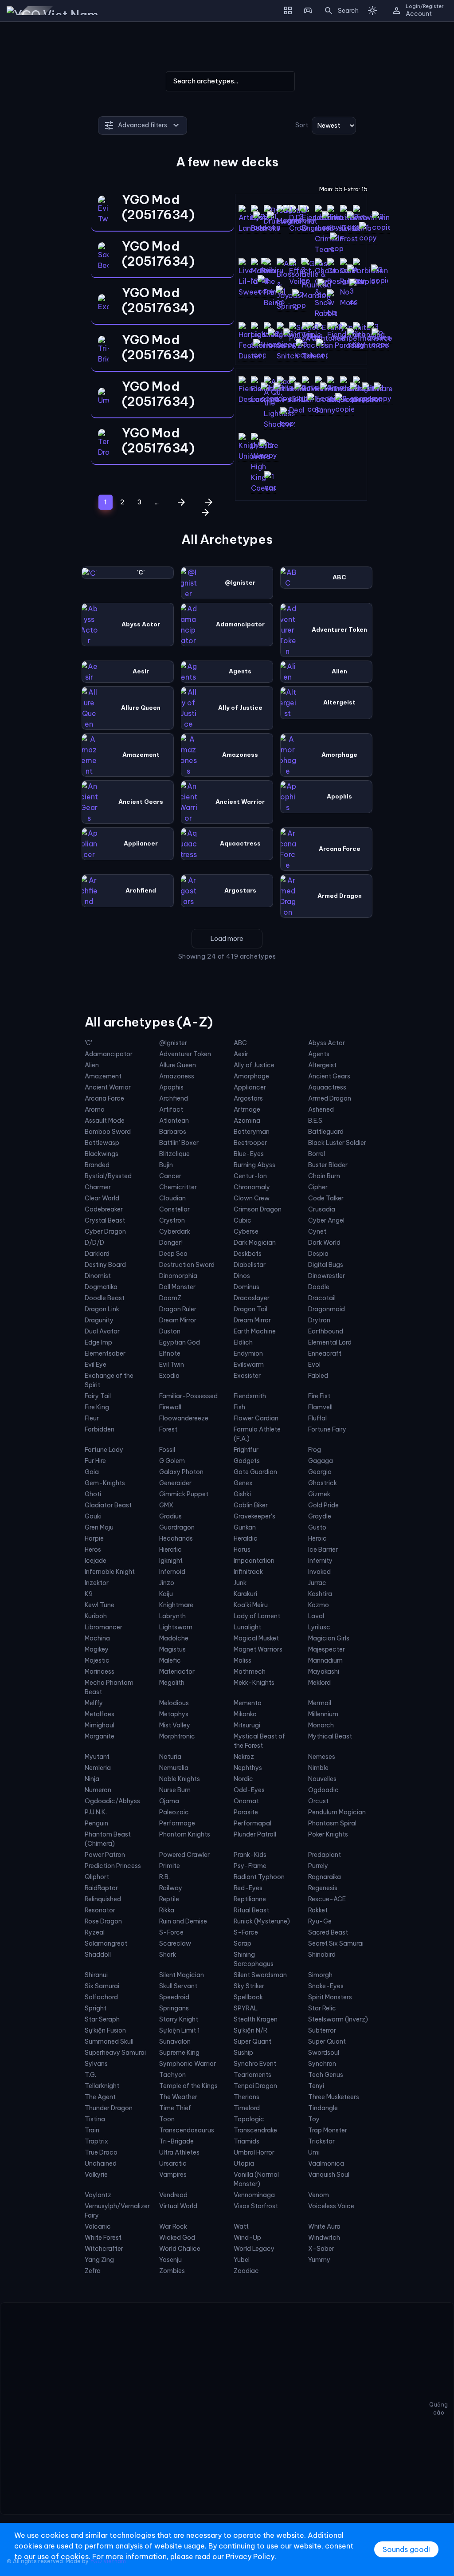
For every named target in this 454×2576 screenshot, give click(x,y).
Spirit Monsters (330, 1997)
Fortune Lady (104, 1450)
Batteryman (252, 1132)
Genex (243, 1483)
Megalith (172, 1683)
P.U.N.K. (96, 1812)
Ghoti (93, 1494)
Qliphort (97, 1877)
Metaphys (174, 1714)
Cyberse (246, 1231)
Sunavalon (175, 2041)
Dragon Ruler (178, 1309)
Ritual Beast (251, 1910)
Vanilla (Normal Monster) (256, 2179)
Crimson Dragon (258, 1209)
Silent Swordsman (260, 1975)
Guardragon (177, 1527)
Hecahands (176, 1538)
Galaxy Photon (181, 1472)
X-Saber (321, 2249)
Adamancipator (109, 1054)
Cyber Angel (326, 1220)
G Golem (172, 1461)
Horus (242, 1550)
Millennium (323, 1714)
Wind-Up (247, 2238)
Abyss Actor (327, 1043)
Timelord (247, 2108)
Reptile (169, 1899)
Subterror (322, 2030)
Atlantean (174, 1121)
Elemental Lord (330, 1342)
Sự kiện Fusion (105, 2030)
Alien (92, 1065)
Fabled (318, 1376)
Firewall (170, 1407)
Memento (248, 1703)
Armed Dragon (330, 1098)
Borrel (317, 1154)
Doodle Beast (105, 1298)
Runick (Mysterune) (262, 1921)
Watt (241, 2226)
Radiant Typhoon (259, 1877)
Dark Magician (255, 1243)
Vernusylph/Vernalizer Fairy (117, 2211)
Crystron (172, 1220)
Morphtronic (177, 1736)
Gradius (170, 1516)
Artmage (247, 1109)
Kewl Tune (100, 1605)
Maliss (243, 1660)
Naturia (170, 1757)
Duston (170, 1331)
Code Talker (326, 1198)
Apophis (171, 1087)
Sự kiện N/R (250, 2030)
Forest (168, 1429)
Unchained (101, 2163)
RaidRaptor (101, 1888)
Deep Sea (173, 1254)
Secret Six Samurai (336, 1943)
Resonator (100, 1910)
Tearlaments (252, 2075)
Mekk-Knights (254, 1683)
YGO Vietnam (108, 2561)
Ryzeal (95, 1932)
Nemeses (322, 1757)
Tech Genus (326, 2075)
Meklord (319, 1683)
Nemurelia (174, 1768)
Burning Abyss (254, 1165)
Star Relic (322, 2008)
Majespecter (327, 1649)
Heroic (317, 1538)
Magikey (97, 1649)
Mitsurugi (247, 1725)
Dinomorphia (178, 1276)
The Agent (100, 2097)
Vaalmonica (326, 2163)
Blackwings (102, 1154)
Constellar (174, 1209)
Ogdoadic (323, 1790)
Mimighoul (100, 1725)
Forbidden (100, 1429)
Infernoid (172, 1572)
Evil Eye (96, 1365)
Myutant (97, 1757)
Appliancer (250, 1087)
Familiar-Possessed (188, 1396)
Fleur (92, 1418)
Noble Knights (180, 1779)
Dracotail (322, 1298)
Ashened (321, 1109)
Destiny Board (105, 1265)
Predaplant (325, 1855)
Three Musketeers (334, 2097)
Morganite (100, 1736)
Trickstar (321, 2141)
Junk (240, 1583)
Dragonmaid (327, 1309)
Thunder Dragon (109, 2108)
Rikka (167, 1910)
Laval (316, 1616)
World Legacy (254, 2249)
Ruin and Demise (183, 1921)
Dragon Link (102, 1309)
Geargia (320, 1472)
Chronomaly (252, 1187)
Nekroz (244, 1757)
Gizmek (319, 1494)
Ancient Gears (329, 1076)
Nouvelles (322, 1779)
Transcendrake (255, 2130)
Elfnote (170, 1353)
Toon (167, 2119)
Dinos (242, 1276)
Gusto (317, 1527)
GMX (166, 1505)
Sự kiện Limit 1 (180, 2030)
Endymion (248, 1353)
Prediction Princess (113, 1866)
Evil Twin (172, 1365)
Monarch (321, 1725)
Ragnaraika (325, 1877)
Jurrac (317, 1583)
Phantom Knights (185, 1834)
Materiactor (177, 1671)
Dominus (247, 1287)
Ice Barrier (323, 1550)
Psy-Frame (250, 1866)
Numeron (98, 1790)
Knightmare (176, 1605)
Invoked (319, 1572)
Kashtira (320, 1594)
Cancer (170, 1176)
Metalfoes (100, 1714)
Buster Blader (328, 1165)
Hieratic (170, 1550)
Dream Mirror (178, 1320)
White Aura (324, 2226)
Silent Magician (182, 1975)
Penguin (96, 1823)
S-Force (171, 1932)
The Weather (178, 2097)
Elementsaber (105, 1353)
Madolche (174, 1638)
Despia (318, 1254)
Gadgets (247, 1461)
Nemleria (98, 1768)
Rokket (318, 1910)
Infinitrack (248, 1572)
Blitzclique (174, 1154)
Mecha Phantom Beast (109, 1687)
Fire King (97, 1407)
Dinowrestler (327, 1276)
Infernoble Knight (110, 1572)
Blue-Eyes (249, 1154)
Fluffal (317, 1418)
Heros (93, 1550)
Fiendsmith (250, 1396)
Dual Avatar (102, 1331)
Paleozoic (174, 1812)
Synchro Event (255, 2064)
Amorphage (251, 1076)
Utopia (244, 2163)
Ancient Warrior (108, 1087)
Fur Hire (95, 1461)
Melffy (94, 1703)
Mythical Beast (330, 1736)
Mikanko (245, 1714)
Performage (177, 1823)
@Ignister (173, 1043)
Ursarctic (173, 2163)
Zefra (93, 2271)
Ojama (169, 1801)
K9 (89, 1594)
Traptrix (96, 2141)
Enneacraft (325, 1353)
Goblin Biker (251, 1505)
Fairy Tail (98, 1396)
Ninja (92, 1779)
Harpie (94, 1538)
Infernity (320, 1561)
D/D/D (94, 1243)
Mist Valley (175, 1725)
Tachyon (172, 2075)
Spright (96, 2008)
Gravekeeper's (254, 1516)
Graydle (320, 1516)
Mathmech (250, 1671)
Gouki (93, 1516)
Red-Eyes (248, 1888)
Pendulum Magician (337, 1812)
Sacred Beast (328, 1932)
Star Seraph (102, 2019)
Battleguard (326, 1132)
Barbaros (173, 1132)
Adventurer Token (185, 1054)
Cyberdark (175, 1231)
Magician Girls (329, 1638)
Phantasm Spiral (332, 1823)
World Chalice (180, 2249)
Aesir (241, 1054)
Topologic (249, 2119)
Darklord (97, 1254)
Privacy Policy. (251, 2556)
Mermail (320, 1703)
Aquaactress (327, 1087)
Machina (97, 1638)
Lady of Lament (257, 1616)
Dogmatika (101, 1287)
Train (92, 2130)
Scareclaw (175, 1943)
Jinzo (167, 1583)
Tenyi (316, 2086)
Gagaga (321, 1461)
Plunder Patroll (255, 1834)
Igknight (171, 1561)
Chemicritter (178, 1187)
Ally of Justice (254, 1065)
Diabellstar (250, 1265)
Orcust (318, 1801)
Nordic (243, 1779)
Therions (247, 2097)
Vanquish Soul (329, 2175)
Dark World (324, 1243)
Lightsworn (176, 1627)
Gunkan (245, 1527)
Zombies (172, 2271)
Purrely (318, 1866)
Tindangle (323, 2108)
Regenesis (323, 1888)
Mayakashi (324, 1671)
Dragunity (99, 1320)
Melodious (174, 1703)
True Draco (101, 2152)
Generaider (175, 1483)
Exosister (247, 1376)
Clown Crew (252, 1198)
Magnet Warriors (258, 1649)
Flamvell (320, 1407)
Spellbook (248, 1997)
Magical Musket (256, 1638)
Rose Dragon (103, 1921)
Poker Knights (328, 1834)
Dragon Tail (250, 1309)
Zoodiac (246, 2271)
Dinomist (98, 1276)
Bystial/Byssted (108, 1176)
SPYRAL (246, 2008)
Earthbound (326, 1331)
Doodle (319, 1287)
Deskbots (248, 1254)
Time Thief (175, 2108)
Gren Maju (99, 1527)
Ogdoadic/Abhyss (112, 1801)
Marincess (100, 1671)
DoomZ (170, 1298)
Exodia (169, 1376)
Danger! (171, 1243)
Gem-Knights (105, 1483)
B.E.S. (316, 1121)
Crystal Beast (105, 1220)
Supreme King (179, 2053)
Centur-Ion (250, 1176)
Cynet (317, 1231)
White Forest (103, 2238)
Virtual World (178, 2206)
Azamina (247, 1121)
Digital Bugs (326, 1265)
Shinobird (322, 1955)
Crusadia (322, 1209)
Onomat (246, 1801)
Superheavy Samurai (115, 2053)
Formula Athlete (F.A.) (257, 1434)
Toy (314, 2119)
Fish (239, 1407)
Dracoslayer (252, 1298)
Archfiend (174, 1098)
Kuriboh (96, 1616)
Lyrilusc (319, 1627)
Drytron (319, 1320)
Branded (97, 1165)
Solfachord (101, 1997)
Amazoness (177, 1076)
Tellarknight (102, 2086)
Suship (243, 2053)
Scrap (243, 1943)
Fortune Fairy (327, 1429)
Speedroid (174, 1997)
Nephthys (248, 1768)
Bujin (166, 1165)
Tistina (95, 2119)
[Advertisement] (212, 2409)
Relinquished (103, 1899)
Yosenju (170, 2260)
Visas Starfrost (256, 2206)
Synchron (322, 2064)
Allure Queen (178, 1065)
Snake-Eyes (326, 1986)
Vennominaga (254, 2195)
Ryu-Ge (320, 1921)
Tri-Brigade (176, 2141)
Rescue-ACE (327, 1899)
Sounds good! (406, 2549)
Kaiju (166, 1594)
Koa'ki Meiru (251, 1605)
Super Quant (252, 2041)
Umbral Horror (254, 2152)
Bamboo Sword (108, 1132)
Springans (174, 2008)
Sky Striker (249, 1986)
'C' (88, 1043)
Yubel (242, 2260)
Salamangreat (106, 1943)
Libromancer (104, 1627)
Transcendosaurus (187, 2130)
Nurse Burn (175, 1790)
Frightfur (246, 1450)
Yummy (319, 2260)
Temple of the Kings (188, 2086)
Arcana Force (104, 1098)
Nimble (318, 1768)
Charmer (98, 1187)
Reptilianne (250, 1899)
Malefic (170, 1660)
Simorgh (320, 1975)
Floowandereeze (184, 1418)
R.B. (164, 1877)
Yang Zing (99, 2260)
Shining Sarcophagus (254, 1959)
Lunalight (247, 1627)
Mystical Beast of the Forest (259, 1741)
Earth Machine (255, 1331)
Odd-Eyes (249, 1790)
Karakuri (245, 1594)
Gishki (242, 1494)
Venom (319, 2195)
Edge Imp (98, 1342)
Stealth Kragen (256, 2019)
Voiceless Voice (331, 2206)
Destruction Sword (187, 1265)
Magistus (172, 1649)
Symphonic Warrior (188, 2064)
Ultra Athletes (179, 2152)
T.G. (90, 2075)
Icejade (96, 1561)
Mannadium (325, 1660)
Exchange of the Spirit (109, 1380)
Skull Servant (178, 1986)
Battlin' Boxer (179, 1143)
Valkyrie (96, 2175)
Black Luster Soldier (337, 1143)
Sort (302, 125)
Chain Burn (324, 1176)
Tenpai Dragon (255, 2086)
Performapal (252, 1823)
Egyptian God (180, 1342)
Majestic (97, 1660)
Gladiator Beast (108, 1505)
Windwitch (324, 2238)
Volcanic (98, 2226)
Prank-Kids (250, 1855)
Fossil (167, 1450)
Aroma (95, 1109)
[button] (339, 11)
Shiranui (96, 1975)
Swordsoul (324, 2053)
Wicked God (177, 2238)
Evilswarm (249, 1365)
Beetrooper (250, 1143)
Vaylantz (98, 2195)
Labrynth (172, 1616)
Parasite (246, 1812)
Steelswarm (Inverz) (338, 2019)
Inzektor (97, 1583)
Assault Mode (105, 1121)
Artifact (171, 1109)
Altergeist (322, 1065)
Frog (315, 1450)
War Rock (173, 2226)
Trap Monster (328, 2130)
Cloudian (172, 1198)
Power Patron (105, 1855)
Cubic (243, 1220)
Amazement (103, 1076)
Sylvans (96, 2064)
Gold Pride (323, 1505)
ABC (240, 1043)
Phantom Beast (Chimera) (108, 1839)
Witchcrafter (104, 2249)
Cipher (318, 1187)
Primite (170, 1866)
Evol (314, 1365)
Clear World (102, 1198)
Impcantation (254, 1561)
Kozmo (319, 1605)
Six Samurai (102, 1986)
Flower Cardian (256, 1418)
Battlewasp (102, 1143)
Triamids (247, 2141)
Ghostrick (323, 1483)
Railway (171, 1888)
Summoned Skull (109, 2041)
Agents (319, 1054)
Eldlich (243, 1342)
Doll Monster (177, 1287)
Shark (168, 1955)
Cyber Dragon (105, 1231)
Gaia (92, 1472)
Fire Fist (319, 1396)
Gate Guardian (255, 1472)
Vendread (173, 2195)
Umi (314, 2152)
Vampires (173, 2175)
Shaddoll (98, 1955)
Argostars (248, 1098)
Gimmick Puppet (184, 1494)
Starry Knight (179, 2019)
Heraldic (246, 1538)
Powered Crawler (184, 1855)
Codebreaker (104, 1209)
